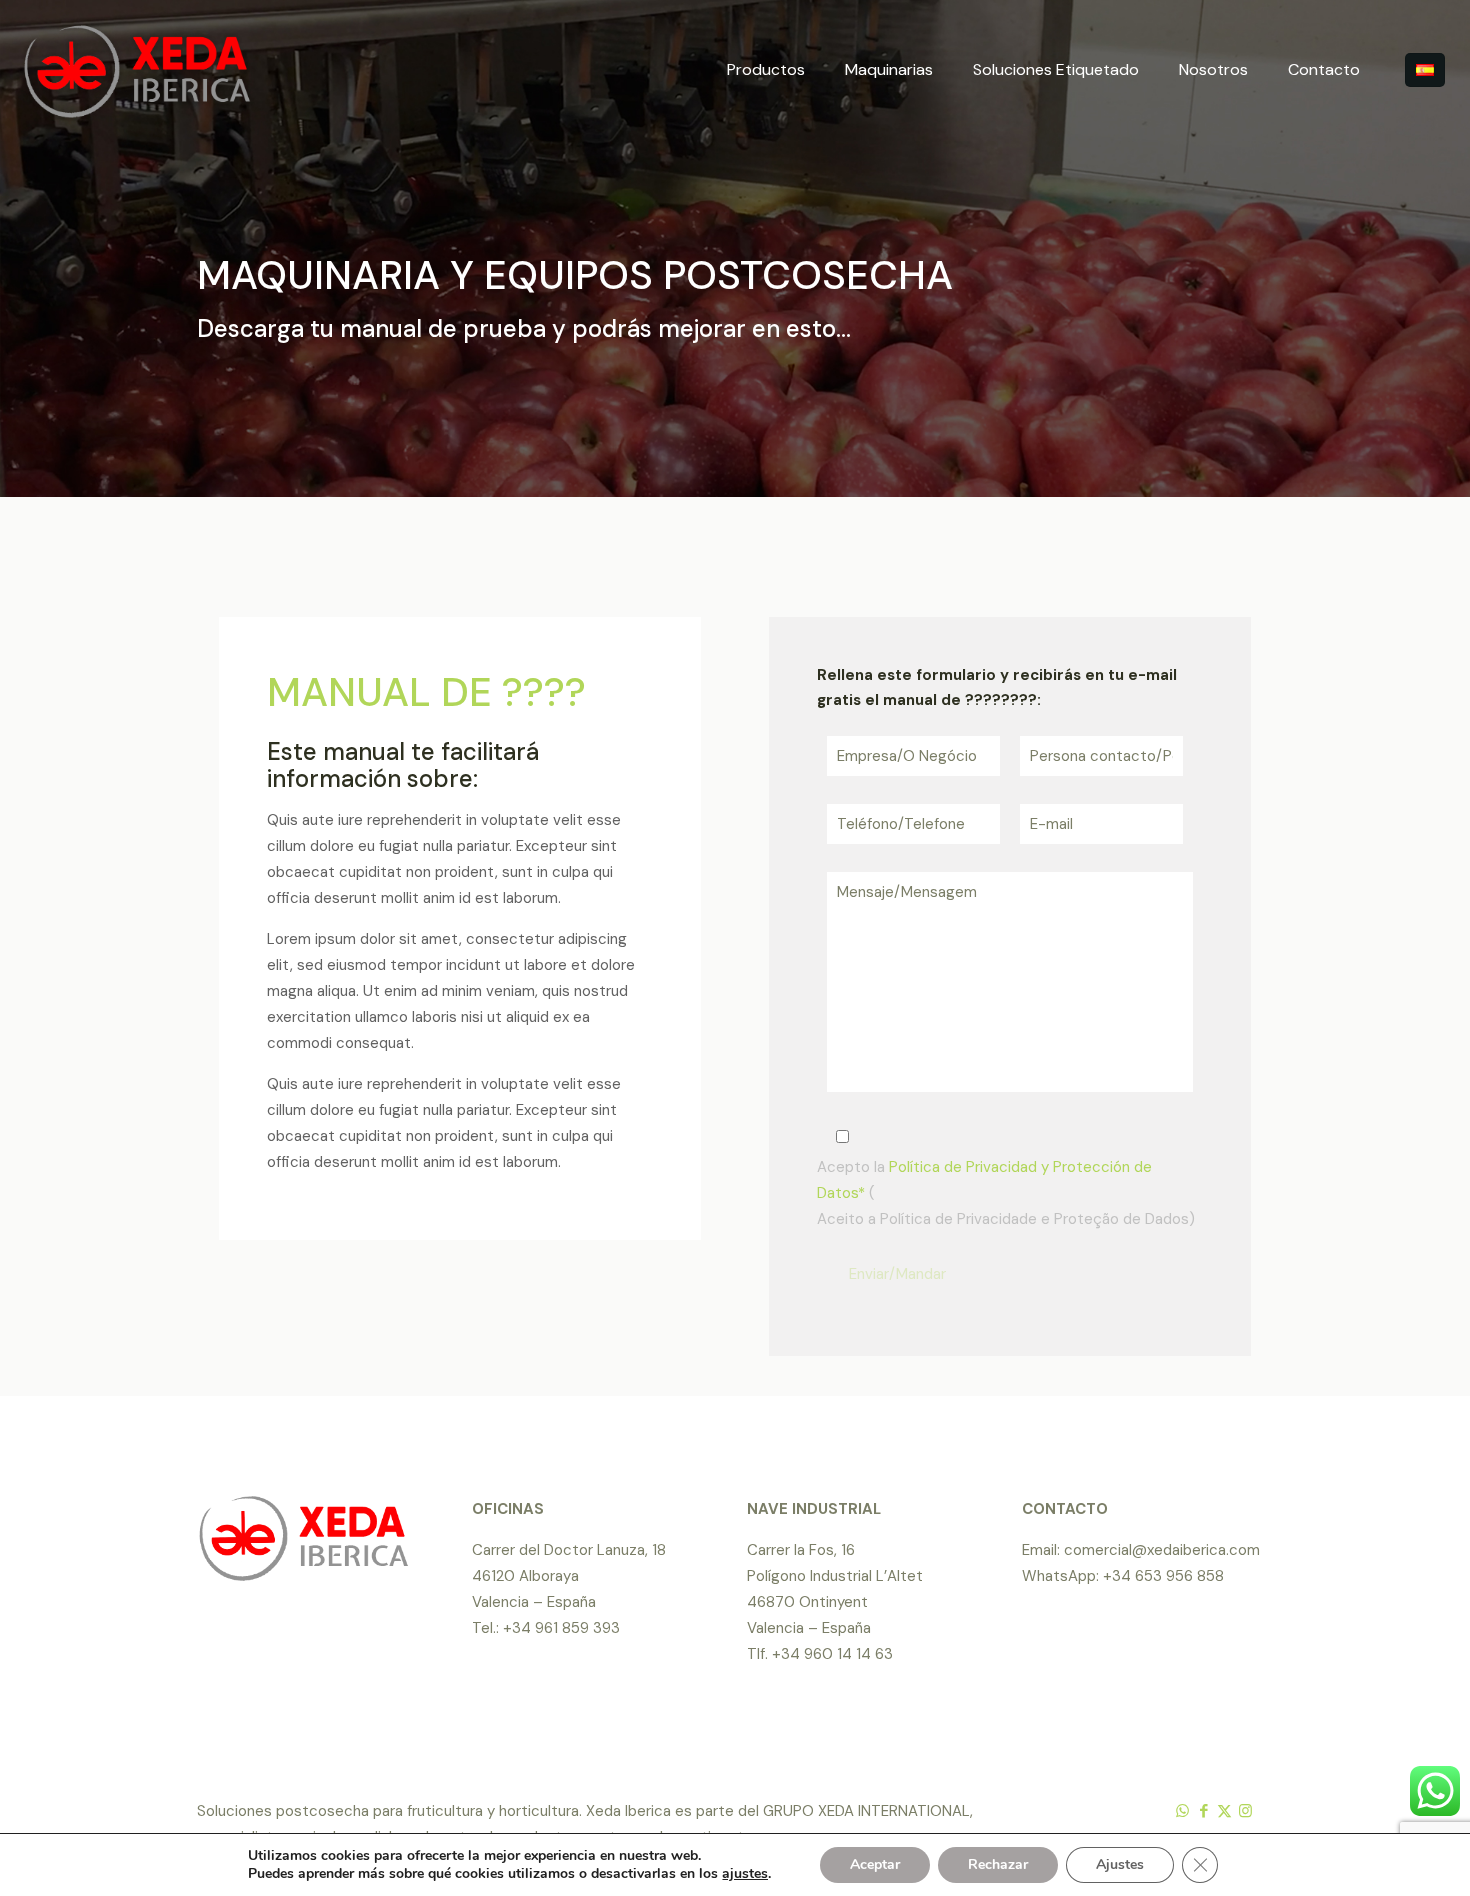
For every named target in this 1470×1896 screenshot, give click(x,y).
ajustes (745, 1874)
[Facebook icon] (1203, 1811)
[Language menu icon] (1425, 70)
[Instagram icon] (1245, 1811)
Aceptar (875, 1864)
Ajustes (1120, 1864)
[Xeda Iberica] (137, 70)
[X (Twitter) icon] (1224, 1811)
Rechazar (998, 1864)
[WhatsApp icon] (1182, 1811)
